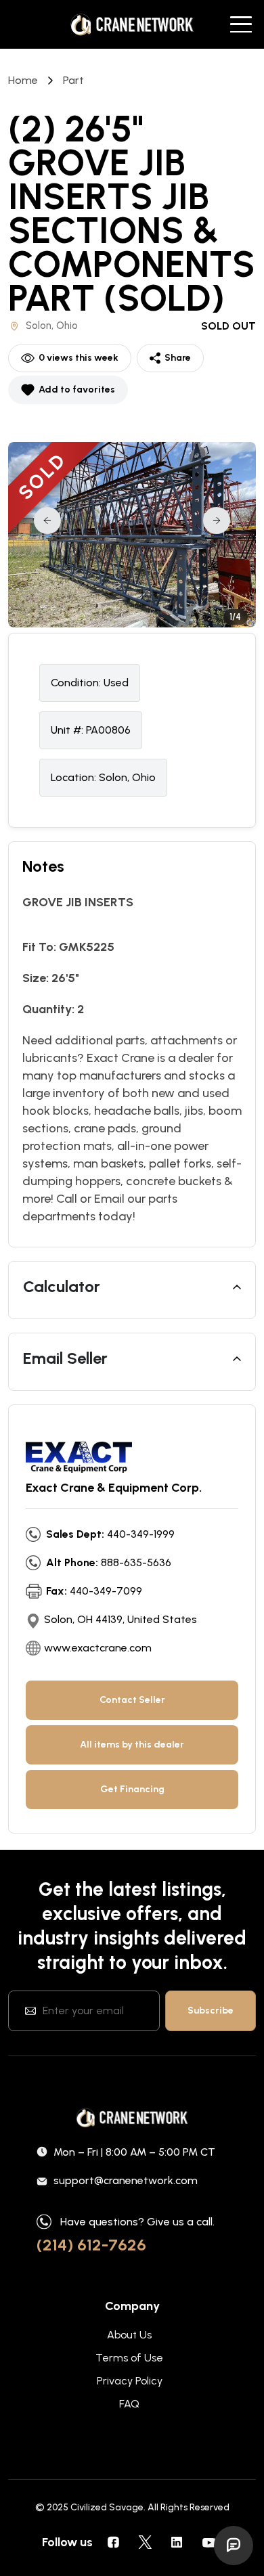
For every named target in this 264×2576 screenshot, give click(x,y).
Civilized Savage (107, 2507)
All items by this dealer (132, 1745)
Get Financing (132, 1789)
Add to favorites (77, 390)
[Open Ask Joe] (234, 2546)
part (73, 80)
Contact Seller (132, 1700)
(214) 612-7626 (91, 2245)
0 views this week (79, 358)
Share (178, 358)
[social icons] (113, 2542)
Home (23, 80)
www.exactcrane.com (98, 1648)
